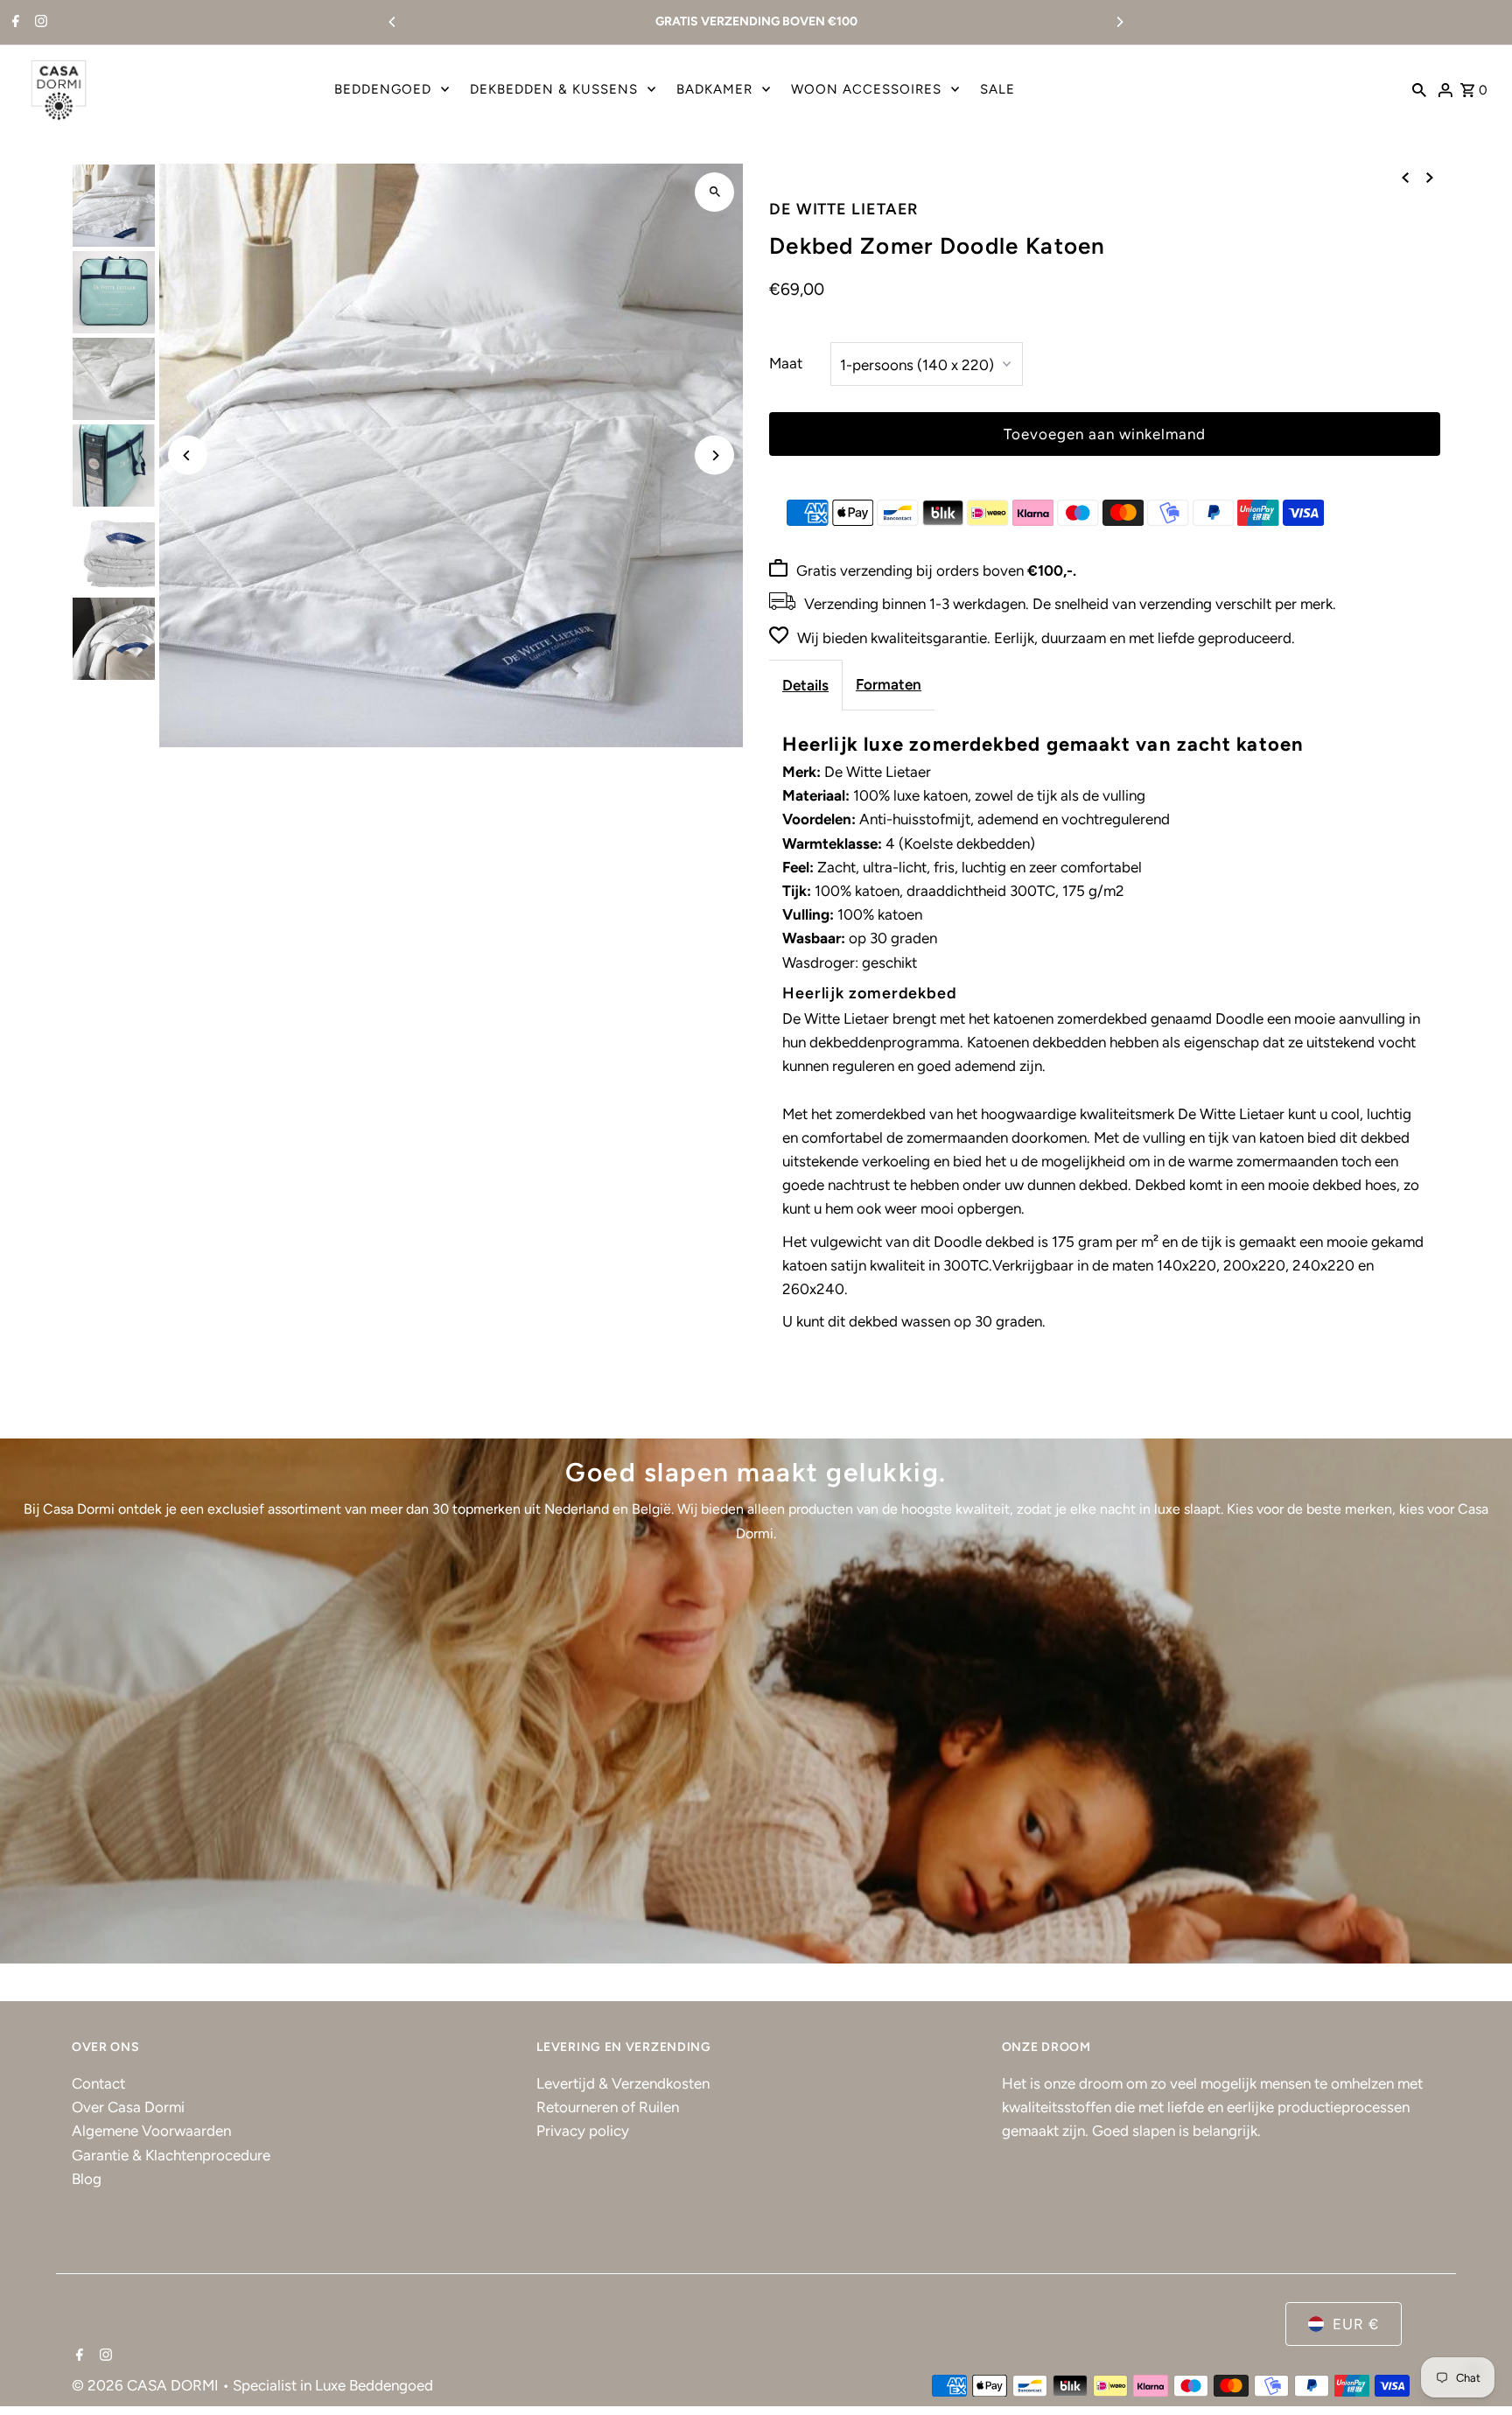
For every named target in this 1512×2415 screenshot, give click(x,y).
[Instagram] (39, 23)
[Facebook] (14, 23)
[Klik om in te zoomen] (714, 192)
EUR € (1356, 2324)
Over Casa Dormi (128, 2107)
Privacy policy (583, 2131)
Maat (786, 363)
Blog (87, 2179)
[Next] (1119, 22)
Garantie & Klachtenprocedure (171, 2155)
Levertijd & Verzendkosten (623, 2083)
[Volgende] (1430, 177)
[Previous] (393, 22)
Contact (98, 2083)
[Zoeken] (1419, 89)
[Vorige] (1405, 177)
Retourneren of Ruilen (608, 2107)
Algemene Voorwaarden (151, 2131)
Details (805, 685)
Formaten (889, 684)
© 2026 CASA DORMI (147, 2385)
